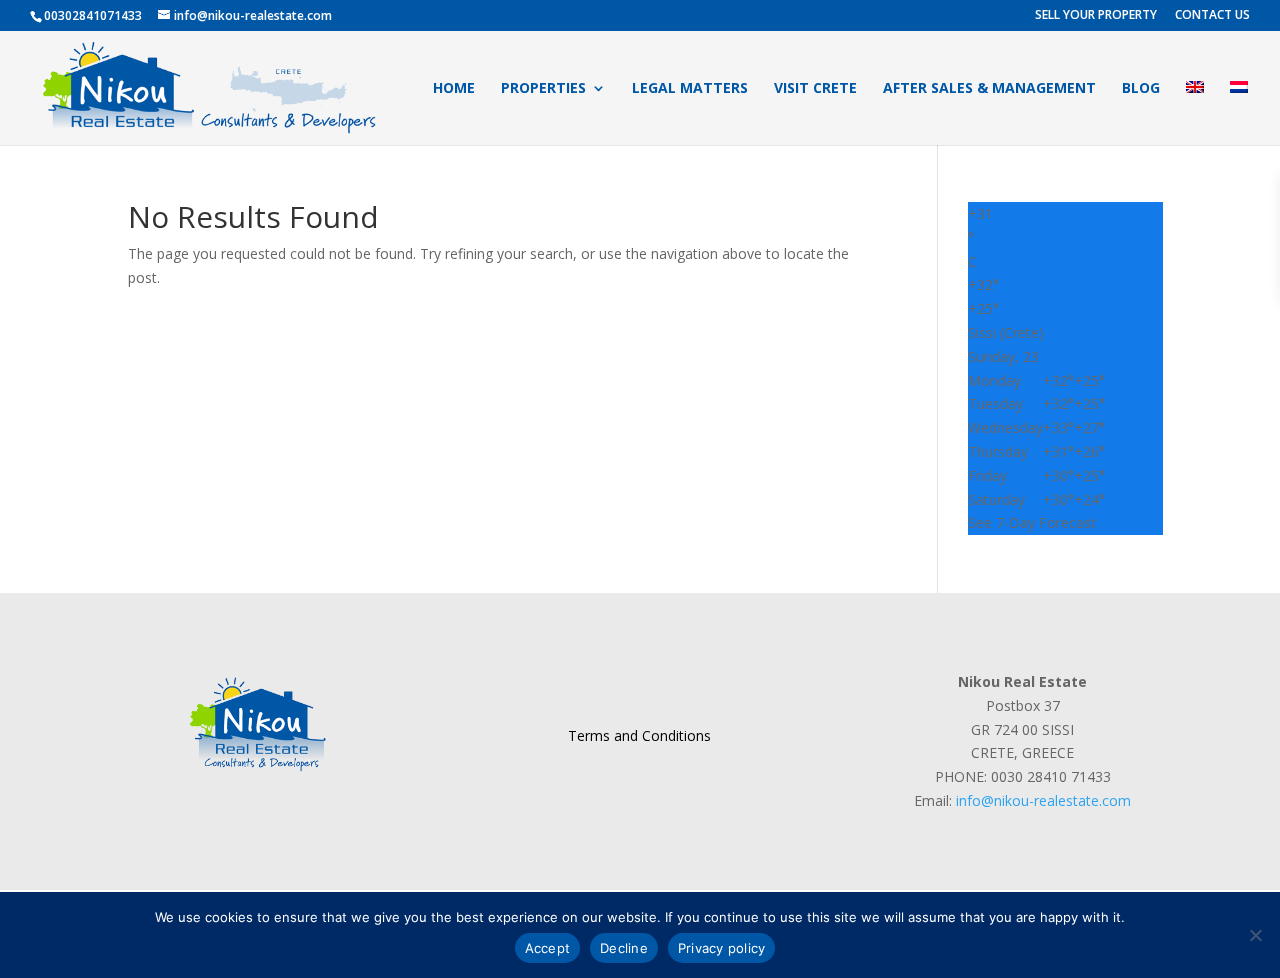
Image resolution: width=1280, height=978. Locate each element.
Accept (548, 948)
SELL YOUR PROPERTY (1096, 16)
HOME (454, 89)
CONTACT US (1212, 16)
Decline (624, 948)
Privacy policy (722, 948)
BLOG (1141, 89)
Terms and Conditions (639, 735)
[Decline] (1255, 935)
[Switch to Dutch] (1239, 113)
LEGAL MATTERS (690, 89)
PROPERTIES (543, 89)
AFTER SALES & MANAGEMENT (989, 89)
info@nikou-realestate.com (1043, 800)
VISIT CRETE (815, 89)
